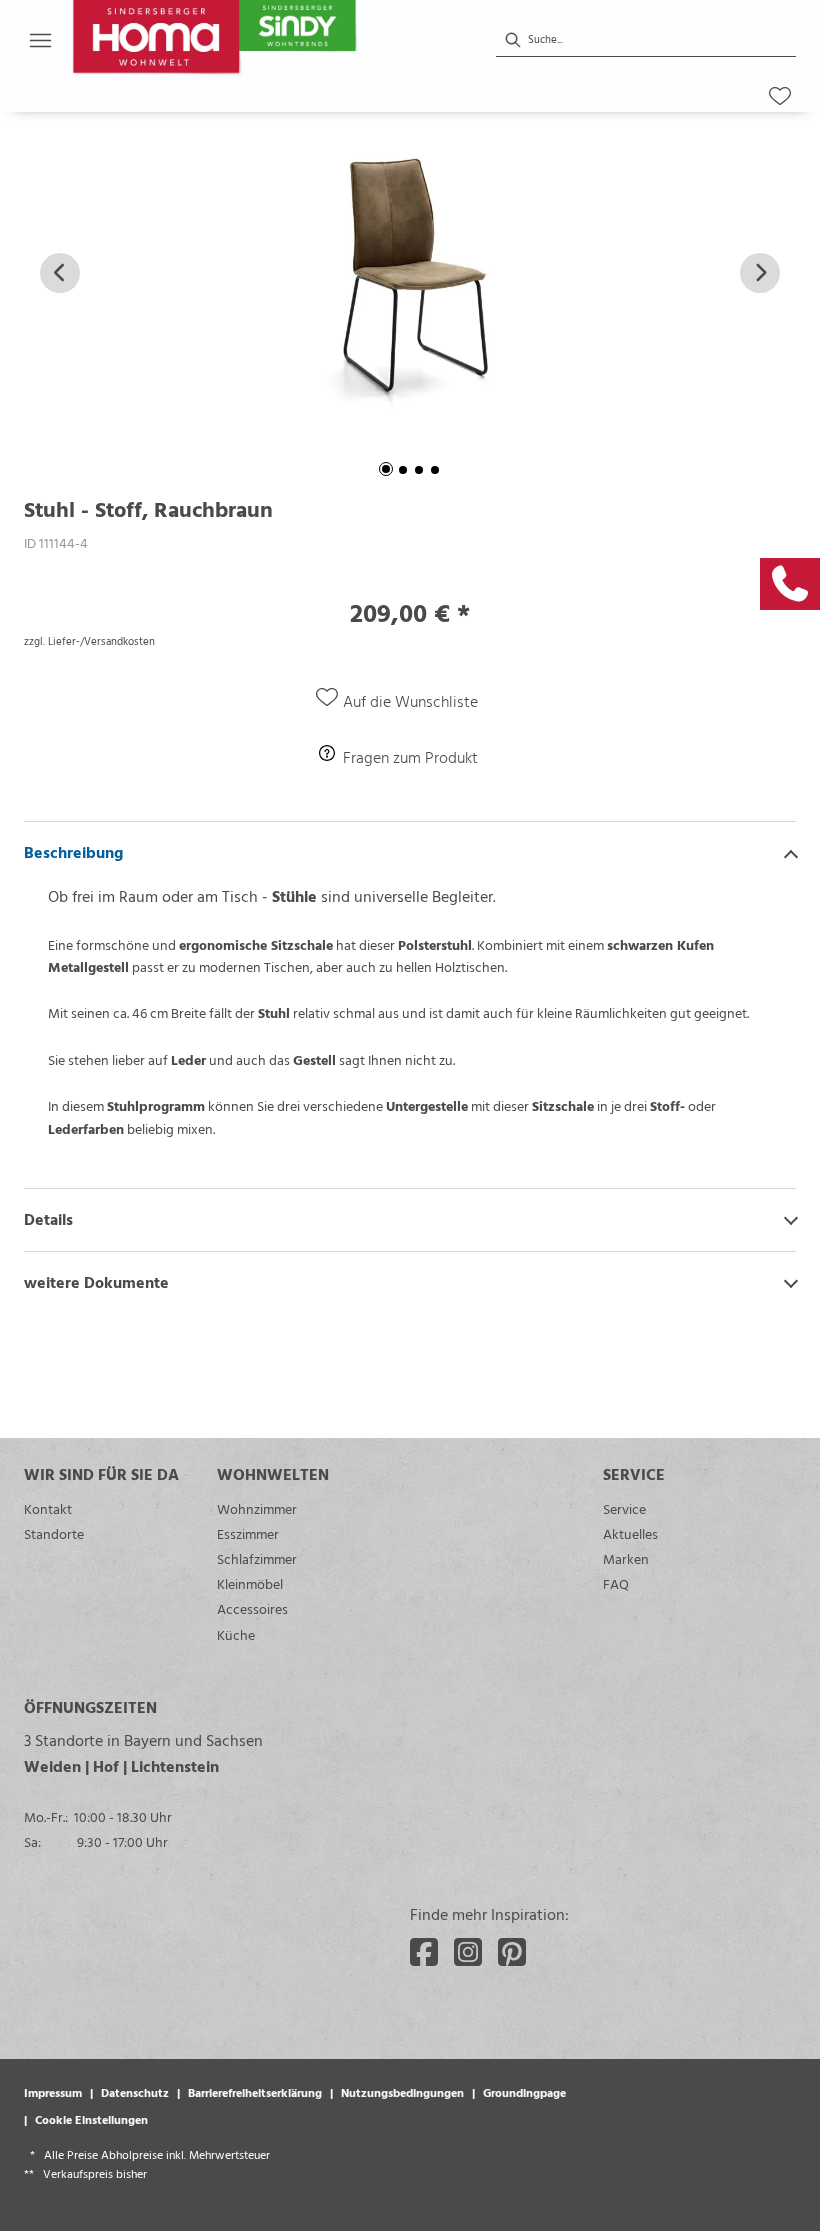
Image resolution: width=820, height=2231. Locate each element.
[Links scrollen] (60, 273)
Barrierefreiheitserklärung (255, 2092)
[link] (790, 584)
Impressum (53, 2092)
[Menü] (40, 40)
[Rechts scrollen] (760, 273)
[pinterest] (512, 1952)
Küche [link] (236, 1634)
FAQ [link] (616, 1583)
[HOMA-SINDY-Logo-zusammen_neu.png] (262, 40)
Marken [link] (626, 1558)
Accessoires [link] (252, 1608)
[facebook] (424, 1952)
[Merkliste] (780, 96)
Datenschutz (135, 2092)
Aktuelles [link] (630, 1533)
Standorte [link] (54, 1533)
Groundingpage (524, 2092)
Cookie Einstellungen (91, 2119)
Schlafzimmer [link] (257, 1558)
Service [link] (624, 1508)
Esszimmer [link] (248, 1533)
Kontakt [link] (48, 1508)
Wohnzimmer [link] (257, 1508)
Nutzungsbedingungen (402, 2092)
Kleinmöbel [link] (250, 1583)
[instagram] (468, 1952)
